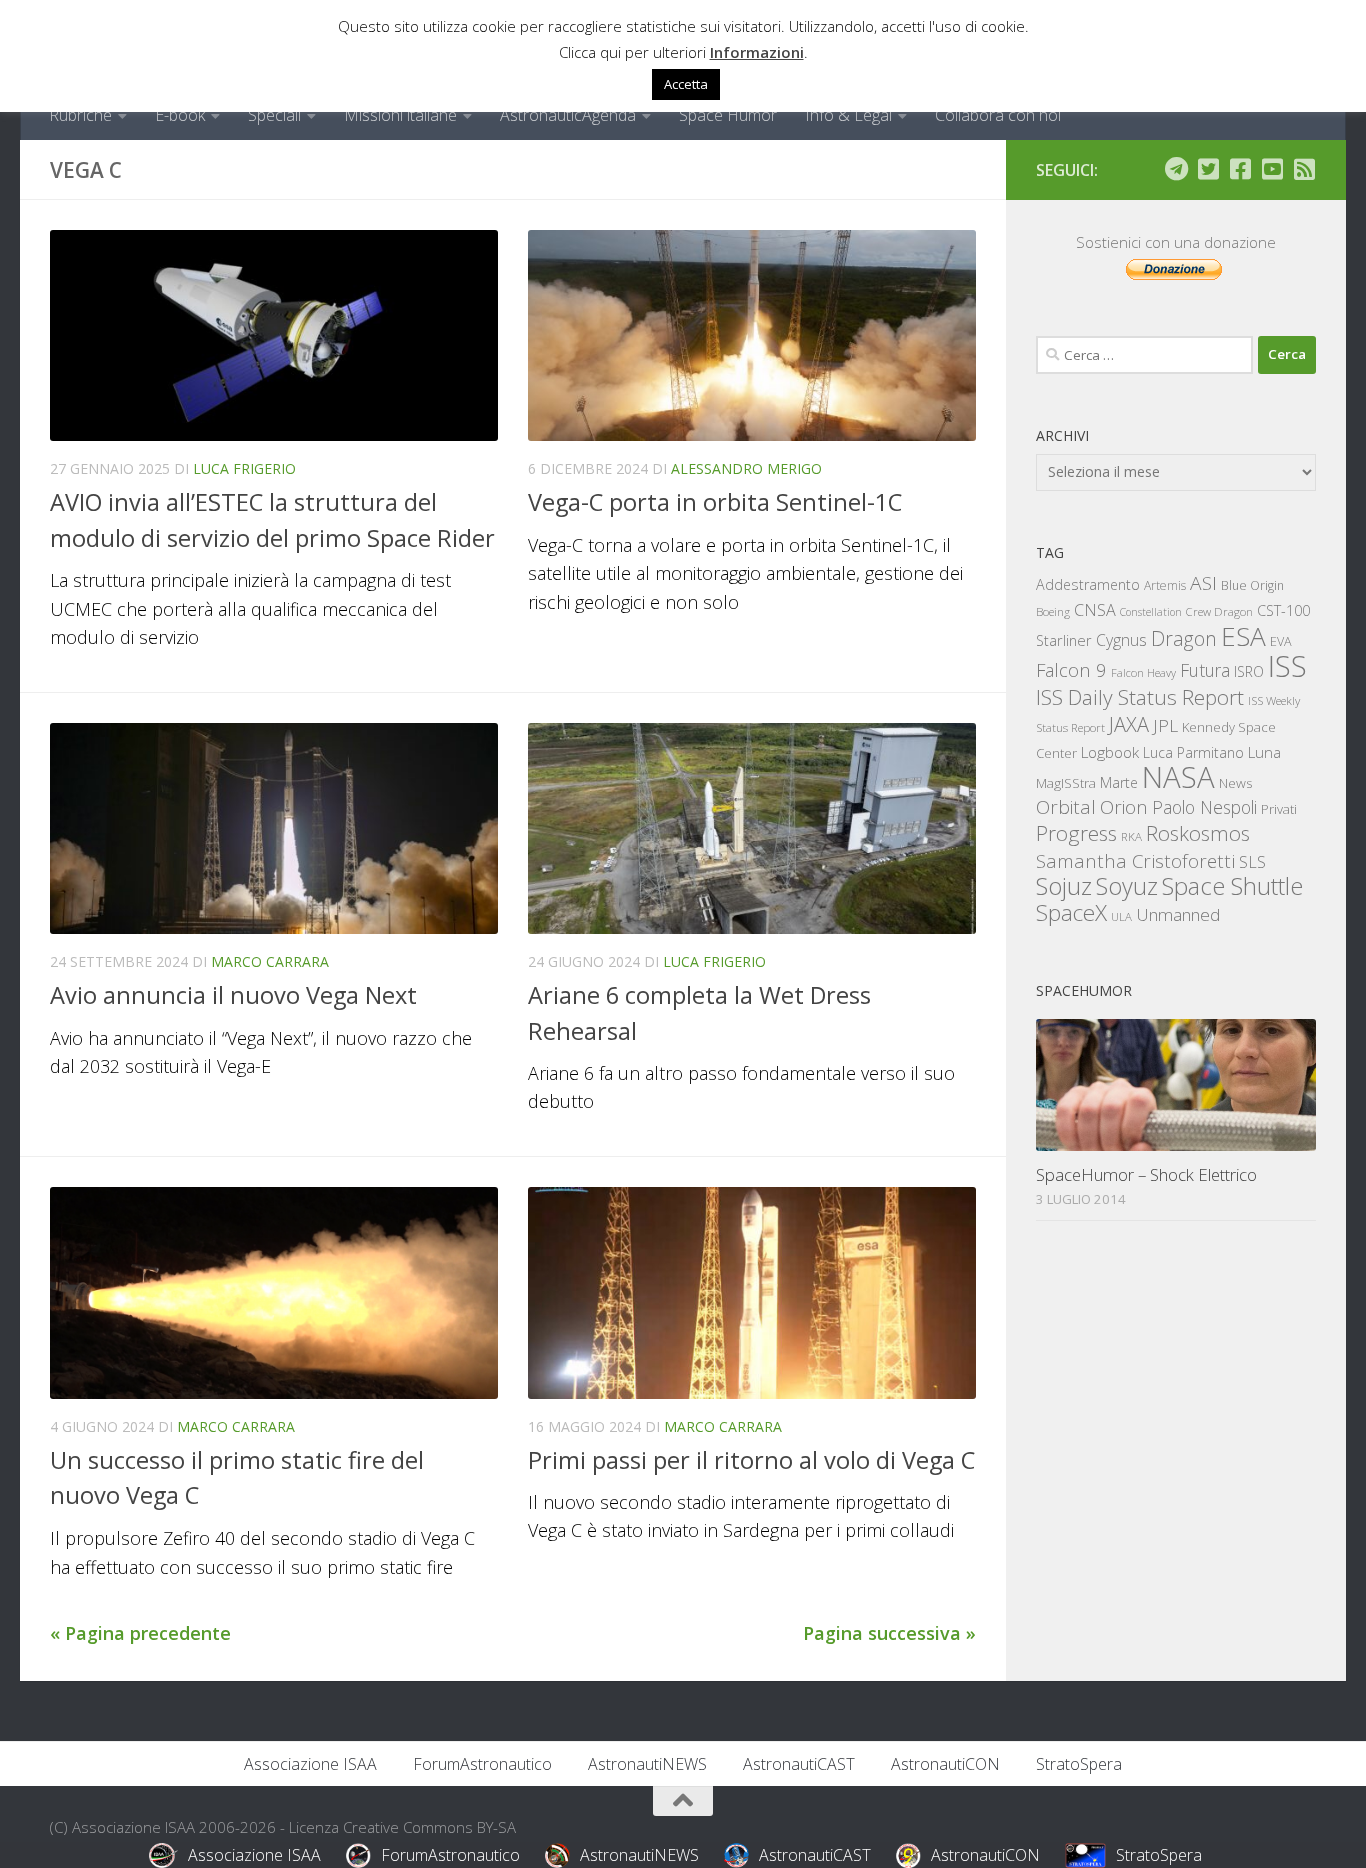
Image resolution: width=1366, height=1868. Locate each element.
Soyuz (1127, 886)
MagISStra (1066, 783)
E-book (180, 115)
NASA (1178, 777)
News (1236, 782)
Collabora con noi (998, 115)
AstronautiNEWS (647, 1764)
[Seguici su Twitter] (1208, 169)
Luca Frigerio (244, 468)
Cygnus (1121, 640)
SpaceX (1071, 912)
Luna (1264, 752)
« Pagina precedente (140, 1633)
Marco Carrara (270, 961)
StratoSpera (1079, 1764)
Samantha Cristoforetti (1135, 860)
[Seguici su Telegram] (1176, 169)
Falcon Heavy (1143, 672)
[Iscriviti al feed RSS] (1304, 169)
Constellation (1151, 612)
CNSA (1095, 610)
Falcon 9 (1071, 669)
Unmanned (1178, 914)
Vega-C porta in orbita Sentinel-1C (715, 502)
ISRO (1249, 671)
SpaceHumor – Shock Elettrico (1146, 1174)
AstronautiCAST (799, 1764)
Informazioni (757, 52)
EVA (1281, 641)
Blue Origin (1252, 585)
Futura (1205, 670)
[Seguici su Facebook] (1240, 169)
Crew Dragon (1219, 611)
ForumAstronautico (482, 1764)
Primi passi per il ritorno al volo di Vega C (751, 1460)
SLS (1252, 862)
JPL (1165, 725)
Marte (1119, 782)
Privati (1279, 809)
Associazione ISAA (310, 1764)
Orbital (1066, 807)
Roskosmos (1198, 833)
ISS (1287, 665)
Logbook (1110, 752)
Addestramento (1088, 584)
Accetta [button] (686, 84)
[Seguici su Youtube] (1272, 169)
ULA (1121, 916)
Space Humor (728, 115)
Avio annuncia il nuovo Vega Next (233, 995)
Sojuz (1064, 885)
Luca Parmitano (1193, 752)
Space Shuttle (1232, 885)
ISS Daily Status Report (1140, 697)
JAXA (1129, 724)
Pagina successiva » (889, 1633)
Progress (1076, 833)
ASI (1203, 583)
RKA (1131, 836)
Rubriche (80, 115)
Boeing (1053, 611)
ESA (1243, 636)
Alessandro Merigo (746, 468)
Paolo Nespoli (1204, 807)
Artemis (1165, 585)
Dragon (1184, 638)
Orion (1124, 807)
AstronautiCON (945, 1764)
